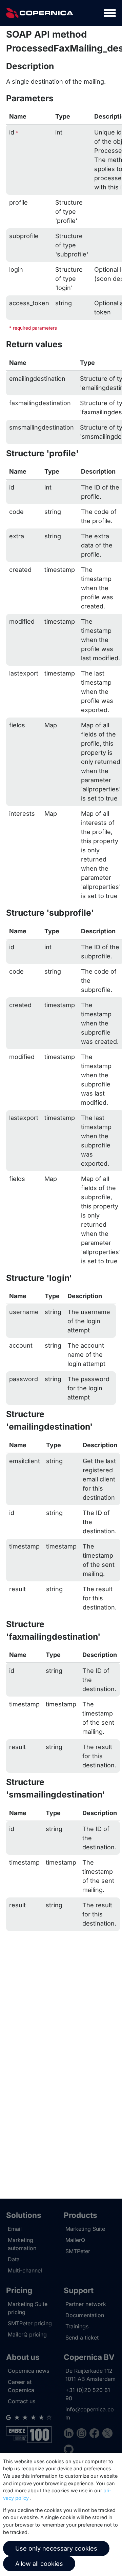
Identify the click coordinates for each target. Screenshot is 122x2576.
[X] (107, 2434)
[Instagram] (83, 2434)
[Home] (40, 13)
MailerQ (75, 2240)
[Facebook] (96, 2434)
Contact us (22, 2401)
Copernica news (28, 2371)
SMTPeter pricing (30, 2323)
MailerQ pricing (27, 2334)
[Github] (69, 2450)
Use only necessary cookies (56, 2548)
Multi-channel (25, 2270)
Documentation (85, 2315)
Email (15, 2229)
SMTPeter (78, 2251)
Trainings (77, 2326)
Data (14, 2259)
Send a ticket (82, 2338)
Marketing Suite (85, 2229)
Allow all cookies (39, 2564)
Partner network (86, 2304)
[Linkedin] (70, 2434)
